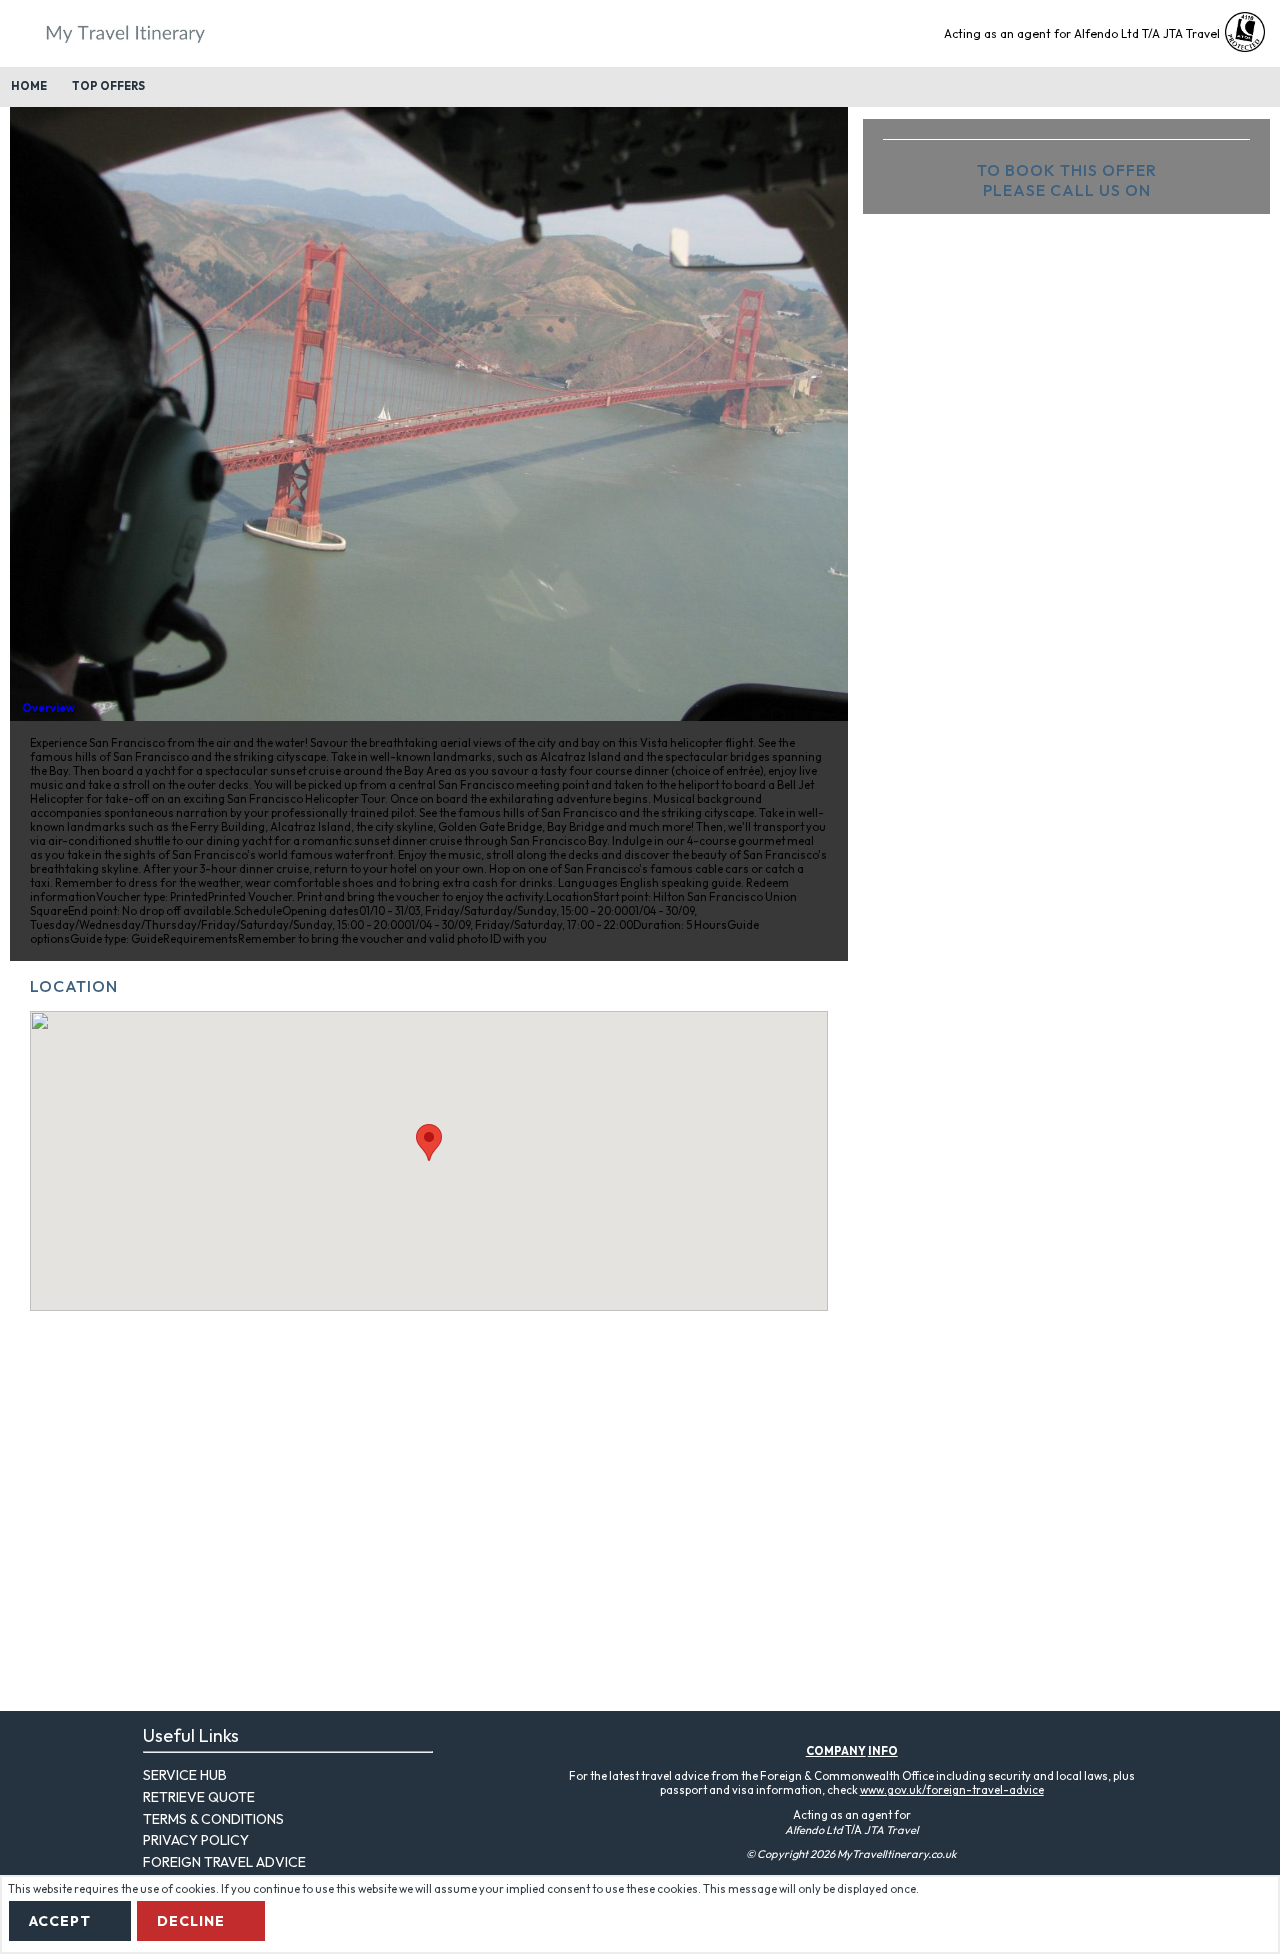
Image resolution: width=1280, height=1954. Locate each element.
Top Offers (108, 86)
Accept (60, 1921)
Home (29, 86)
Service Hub (185, 1775)
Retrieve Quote (199, 1797)
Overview (48, 708)
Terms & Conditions (213, 1819)
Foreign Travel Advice (224, 1862)
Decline (191, 1921)
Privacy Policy (196, 1840)
